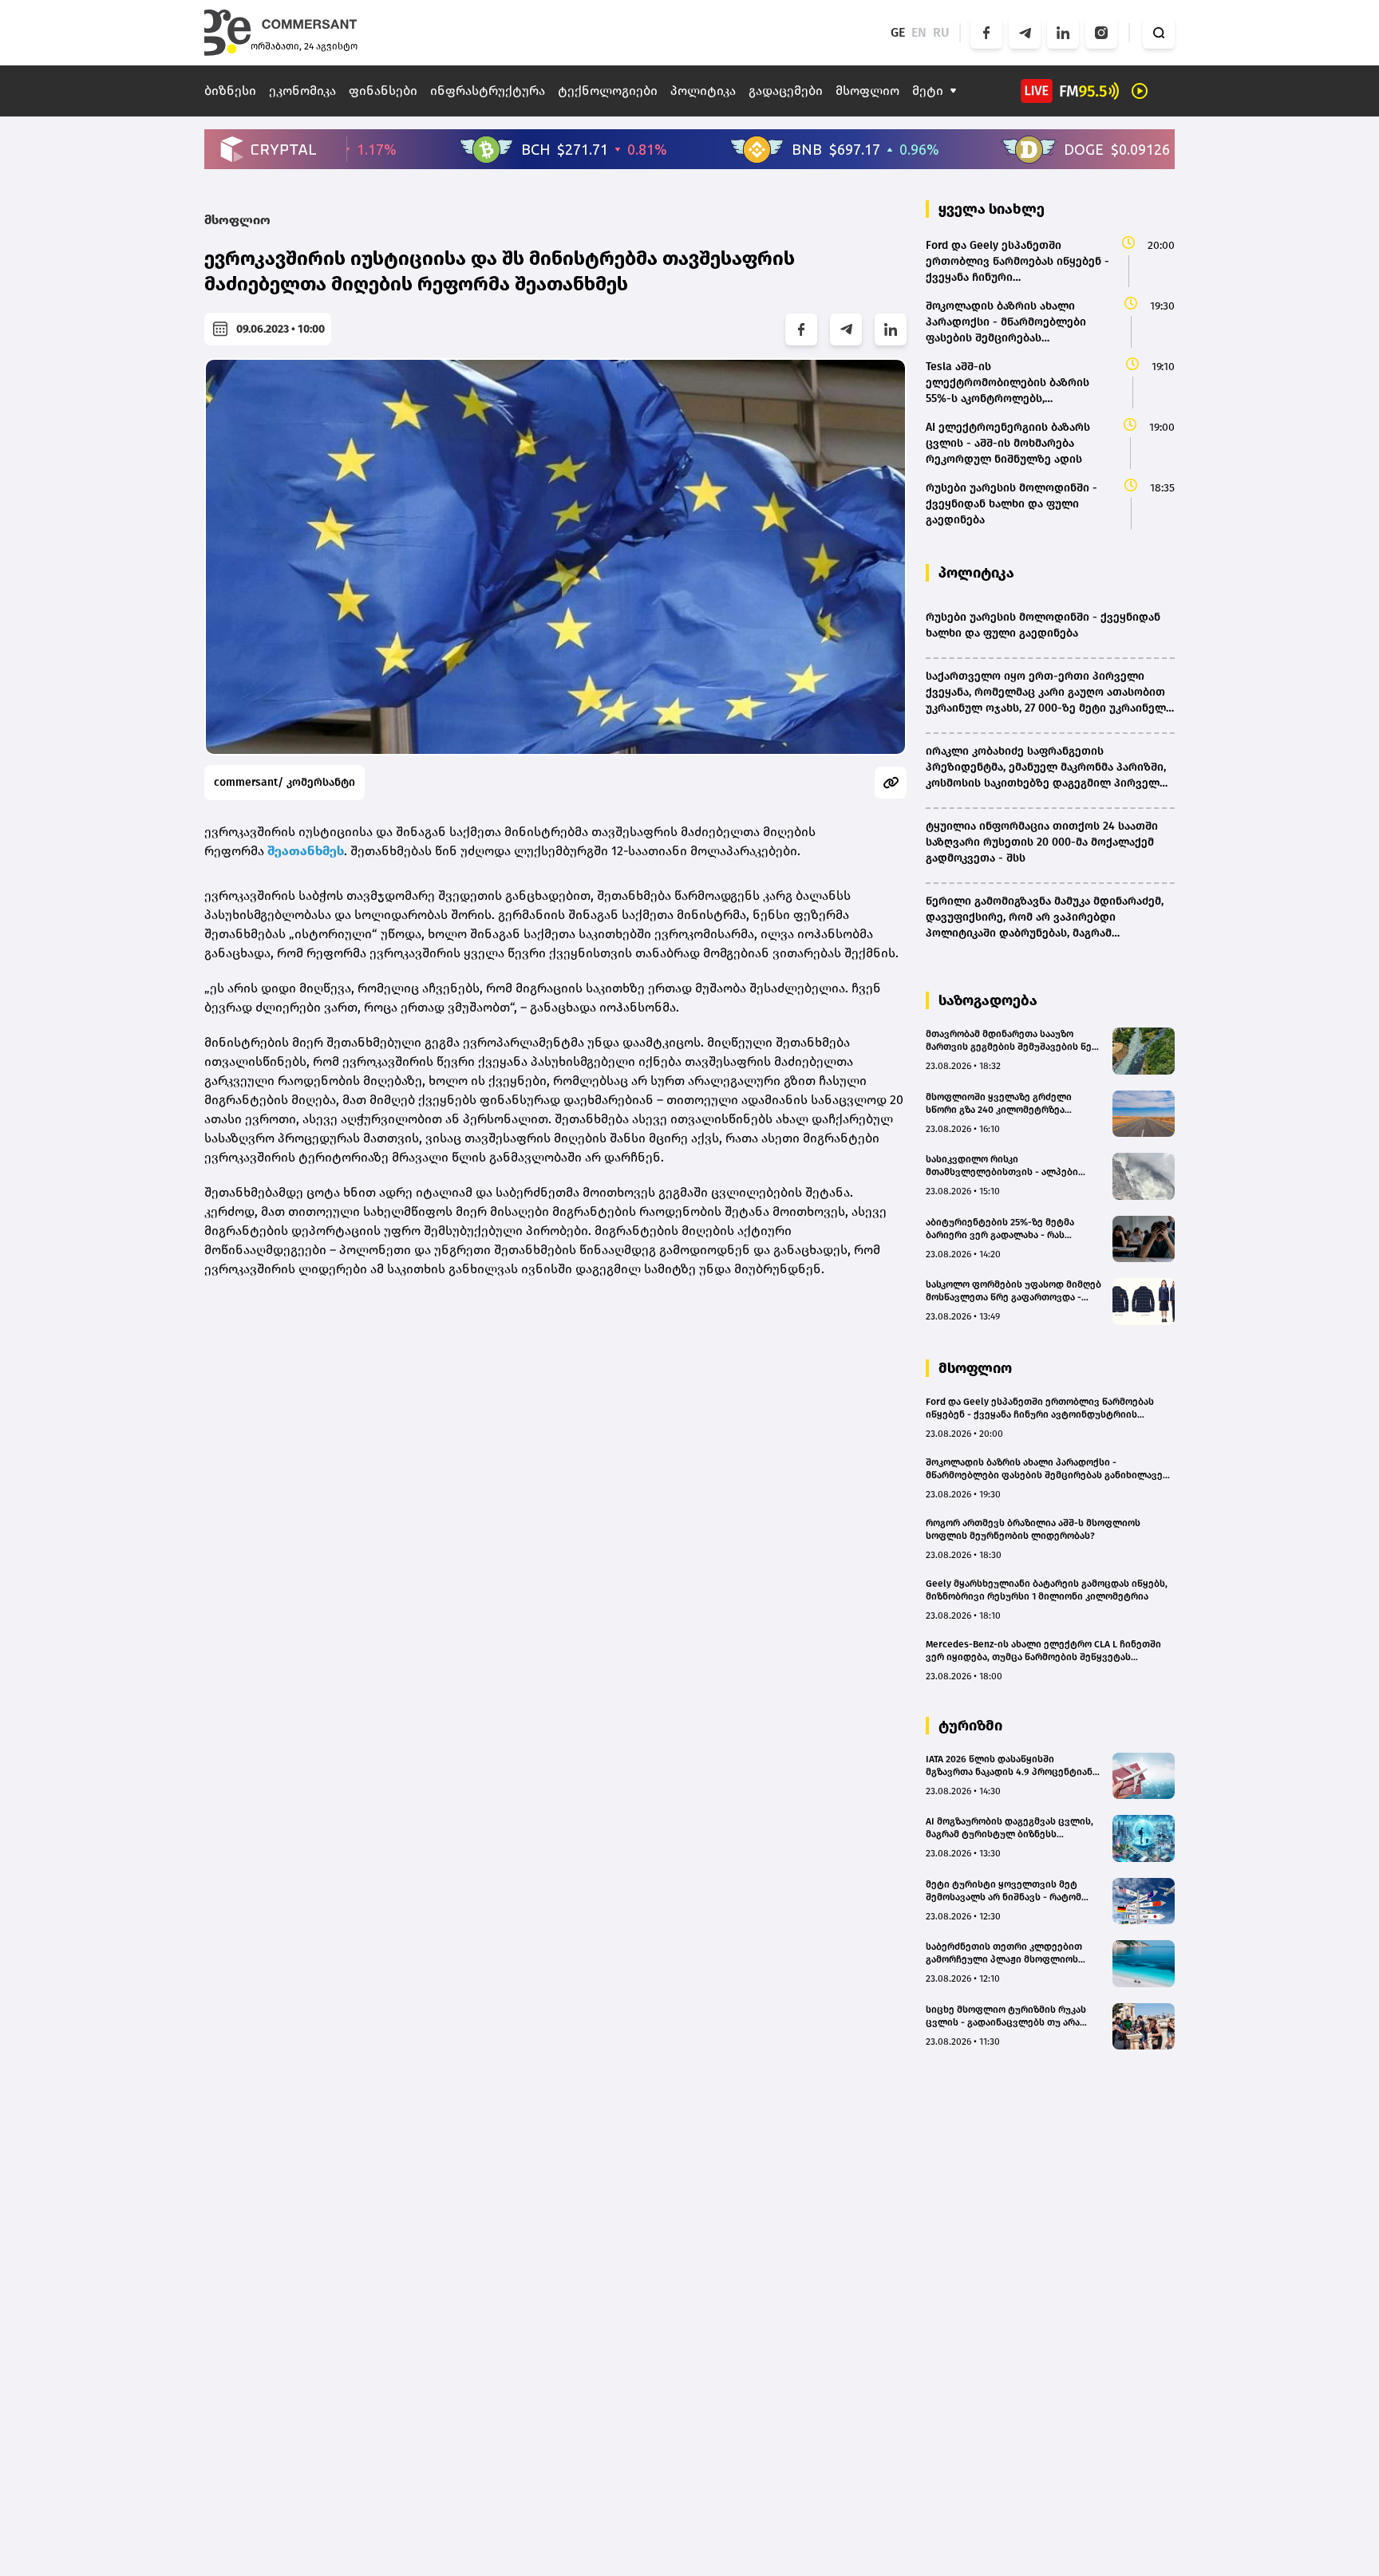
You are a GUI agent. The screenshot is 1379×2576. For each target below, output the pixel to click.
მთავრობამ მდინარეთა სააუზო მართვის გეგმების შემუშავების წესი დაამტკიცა (1014, 1041)
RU (941, 32)
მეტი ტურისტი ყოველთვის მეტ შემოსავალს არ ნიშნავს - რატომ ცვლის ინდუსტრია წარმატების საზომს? (1004, 1891)
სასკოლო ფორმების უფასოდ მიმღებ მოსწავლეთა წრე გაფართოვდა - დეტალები (1014, 1291)
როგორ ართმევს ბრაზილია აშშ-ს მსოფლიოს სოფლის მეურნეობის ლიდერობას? (1033, 1529)
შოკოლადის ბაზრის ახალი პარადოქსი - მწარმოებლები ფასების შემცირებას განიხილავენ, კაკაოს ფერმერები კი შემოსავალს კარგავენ (1048, 1469)
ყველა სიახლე (992, 209)
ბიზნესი (230, 91)
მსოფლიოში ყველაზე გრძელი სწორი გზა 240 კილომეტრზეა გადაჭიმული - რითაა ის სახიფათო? (1011, 1104)
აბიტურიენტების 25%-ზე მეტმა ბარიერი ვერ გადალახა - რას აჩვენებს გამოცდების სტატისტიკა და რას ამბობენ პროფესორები (1009, 1229)
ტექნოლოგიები (608, 91)
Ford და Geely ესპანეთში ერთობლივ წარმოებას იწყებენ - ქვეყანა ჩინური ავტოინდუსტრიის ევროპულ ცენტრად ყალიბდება (1040, 1408)
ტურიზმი (970, 1726)
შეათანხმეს (306, 851)
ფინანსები (383, 91)
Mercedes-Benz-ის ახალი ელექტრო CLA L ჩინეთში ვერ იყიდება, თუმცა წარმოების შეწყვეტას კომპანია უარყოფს (1043, 1651)
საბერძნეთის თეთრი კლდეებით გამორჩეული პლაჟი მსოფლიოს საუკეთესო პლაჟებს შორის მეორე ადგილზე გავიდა (1008, 1953)
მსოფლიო (867, 91)
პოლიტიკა (703, 91)
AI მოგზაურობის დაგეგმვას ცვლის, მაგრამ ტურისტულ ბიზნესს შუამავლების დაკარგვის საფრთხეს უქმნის (1011, 1828)
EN (919, 32)
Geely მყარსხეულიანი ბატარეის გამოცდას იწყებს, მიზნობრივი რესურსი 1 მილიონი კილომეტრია (1047, 1590)
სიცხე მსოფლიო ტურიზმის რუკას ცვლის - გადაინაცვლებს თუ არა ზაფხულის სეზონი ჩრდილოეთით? (1008, 2016)
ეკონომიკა (302, 91)
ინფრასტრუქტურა (488, 91)
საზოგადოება (988, 1000)
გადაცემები (786, 91)
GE (898, 32)
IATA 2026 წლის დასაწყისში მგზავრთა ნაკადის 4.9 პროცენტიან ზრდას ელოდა (1009, 1766)
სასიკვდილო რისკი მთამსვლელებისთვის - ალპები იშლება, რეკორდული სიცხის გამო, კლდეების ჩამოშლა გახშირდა (1009, 1166)
